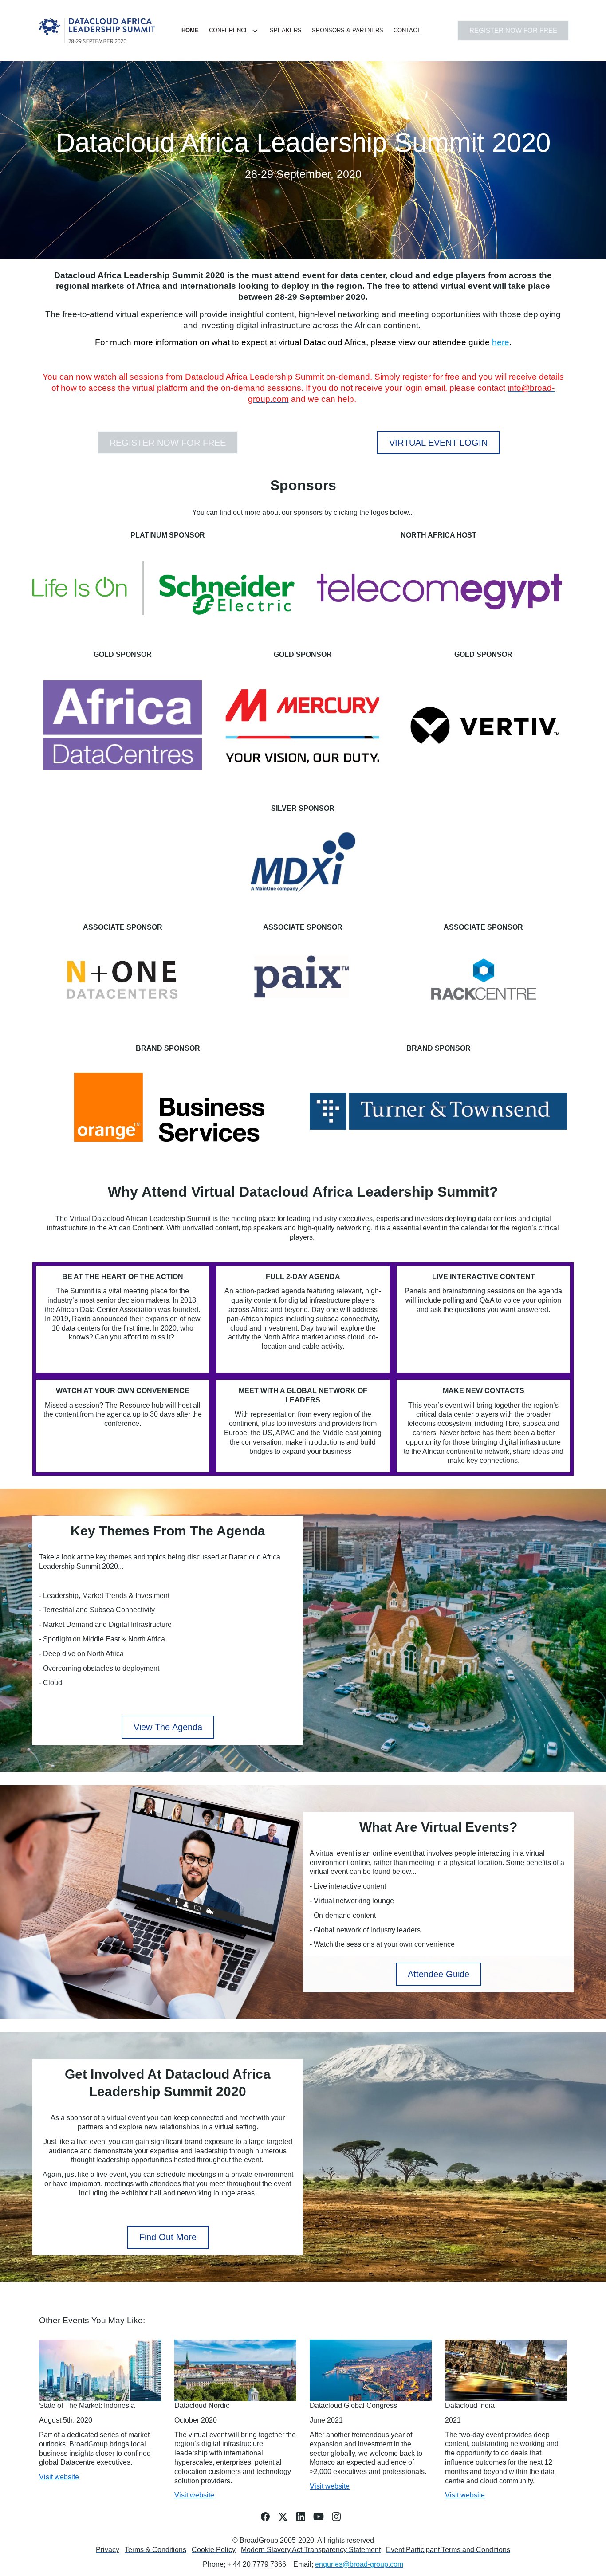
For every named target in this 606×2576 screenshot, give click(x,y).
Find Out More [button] (168, 2237)
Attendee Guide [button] (439, 1974)
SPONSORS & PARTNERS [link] (348, 30)
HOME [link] (190, 30)
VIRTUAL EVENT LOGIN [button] (438, 443)
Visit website (59, 2477)
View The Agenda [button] (168, 1727)
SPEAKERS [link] (286, 30)
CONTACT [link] (407, 30)
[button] (236, 31)
